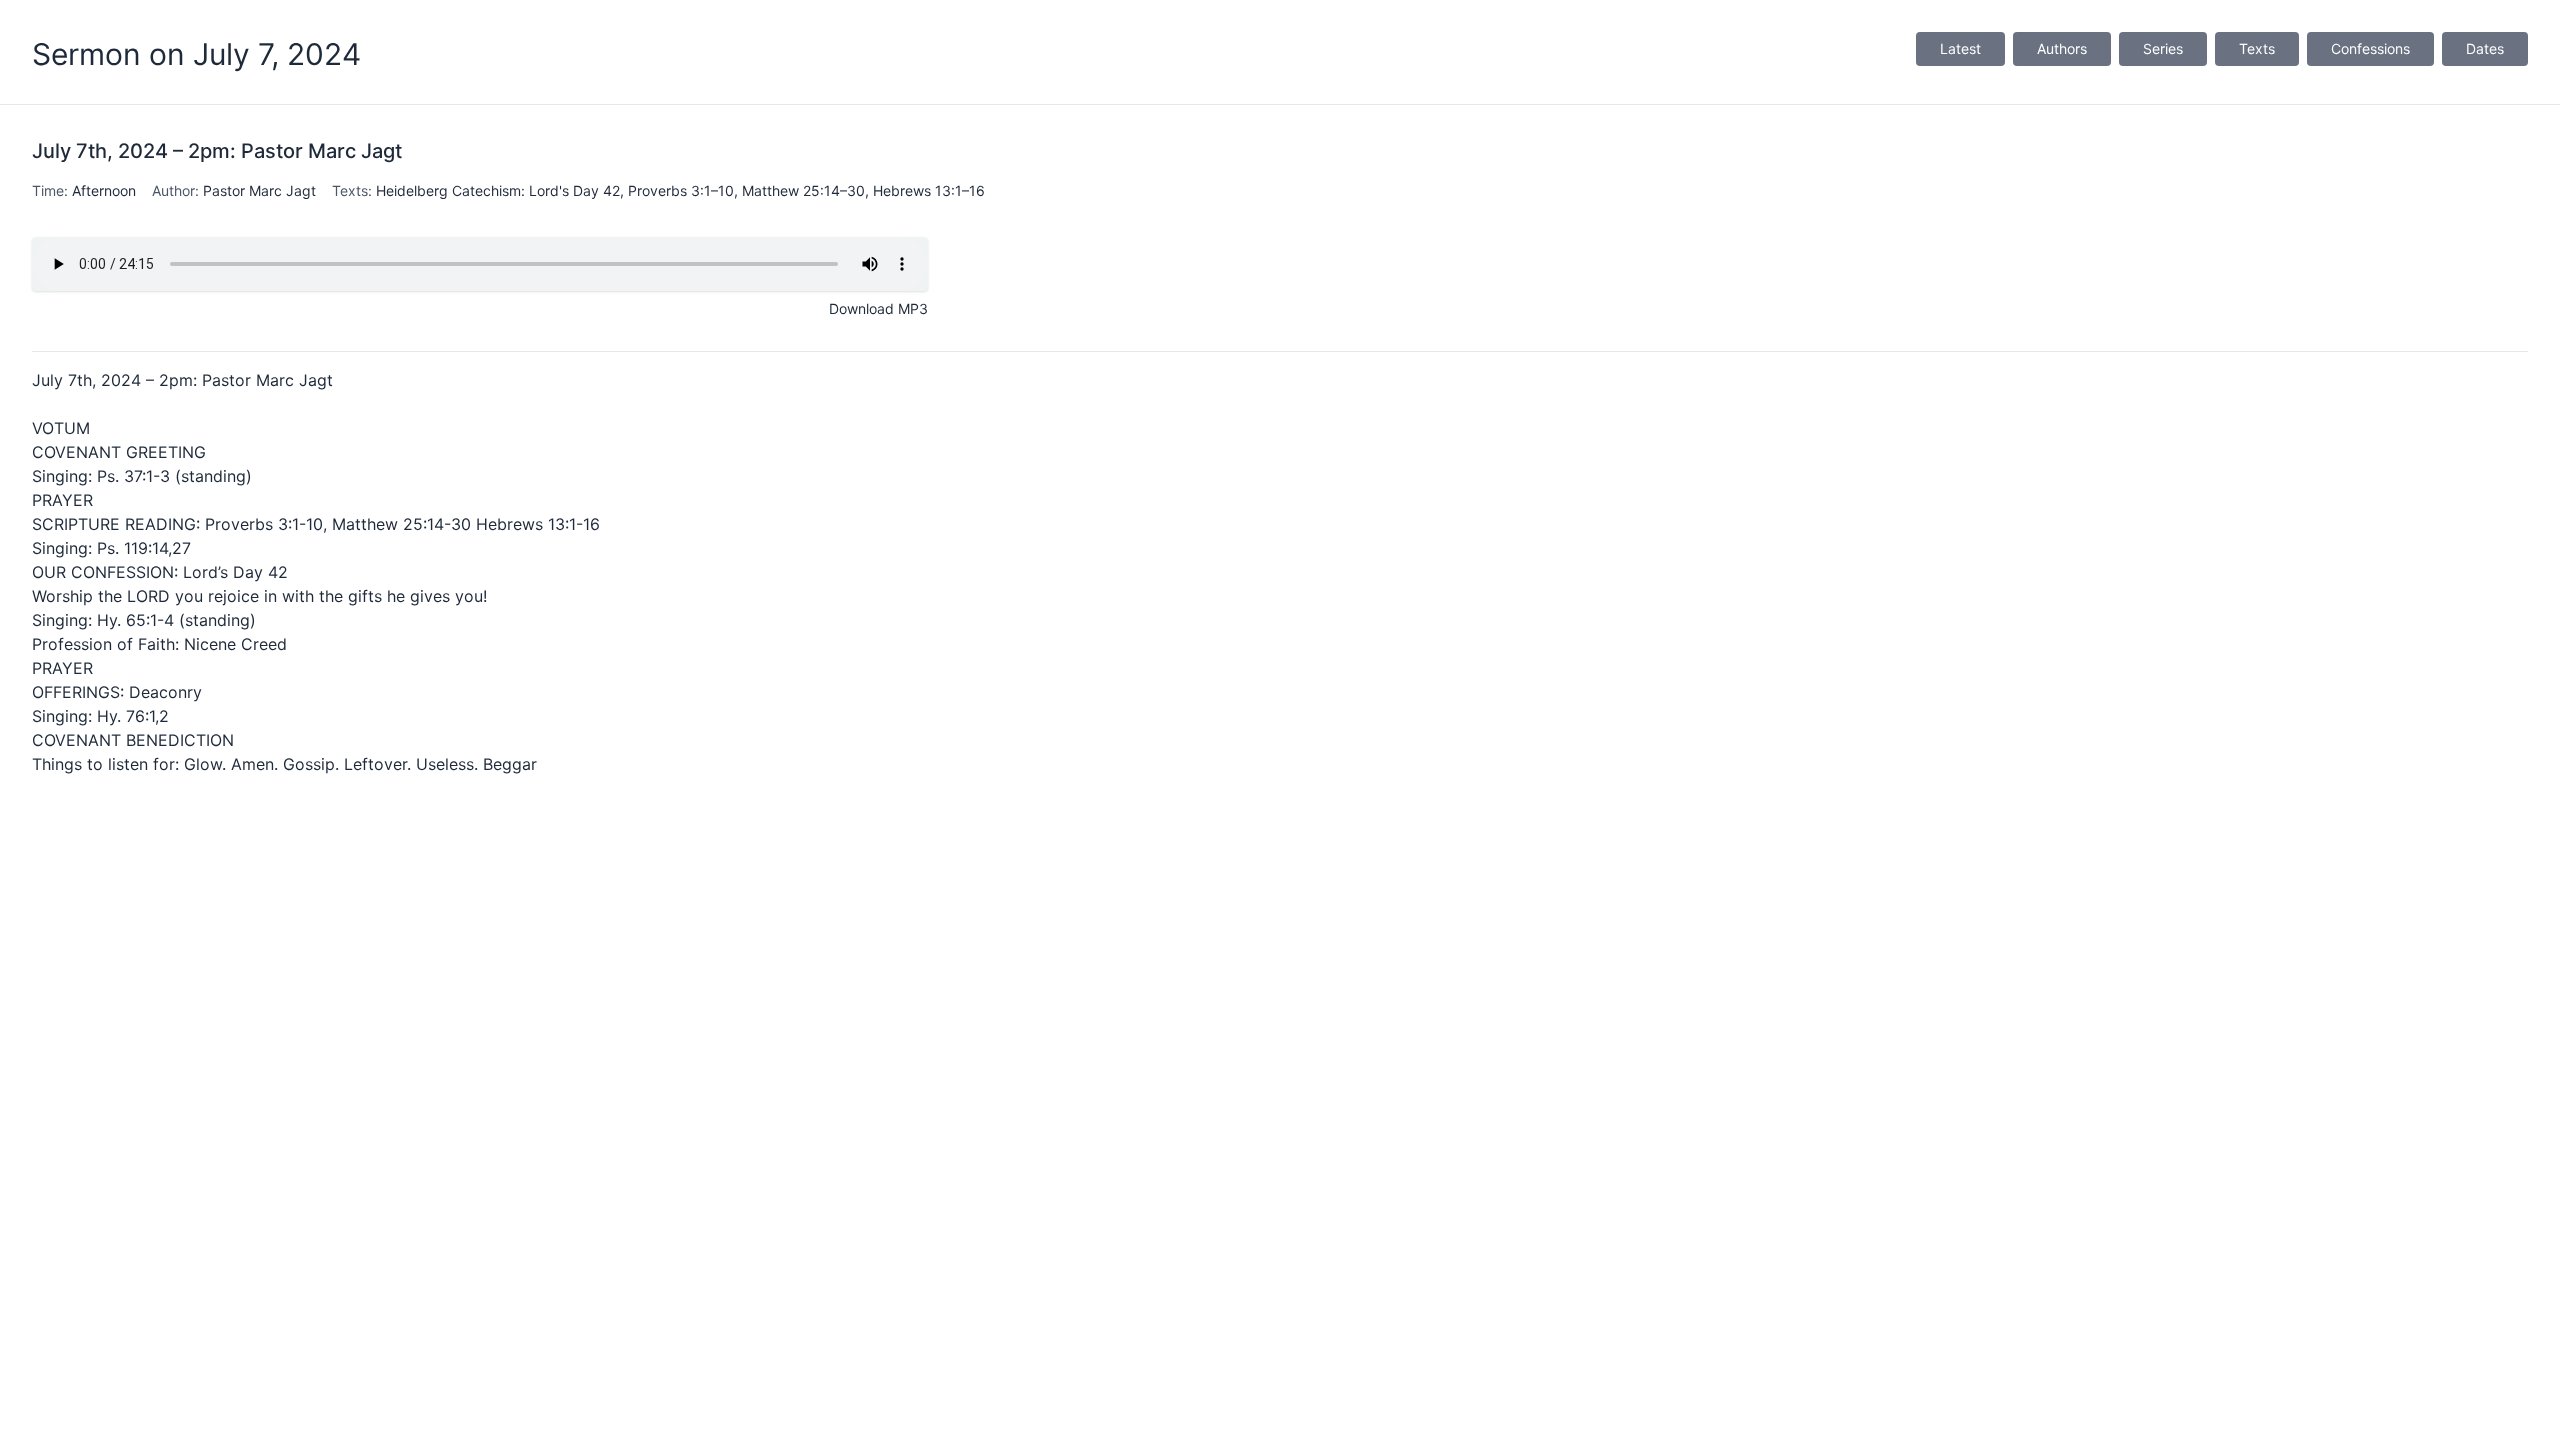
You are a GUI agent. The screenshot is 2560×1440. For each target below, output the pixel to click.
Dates (2485, 48)
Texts (2257, 48)
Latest (1960, 48)
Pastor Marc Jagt (259, 190)
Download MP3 (878, 308)
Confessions (2370, 48)
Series (2163, 48)
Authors (2062, 48)
